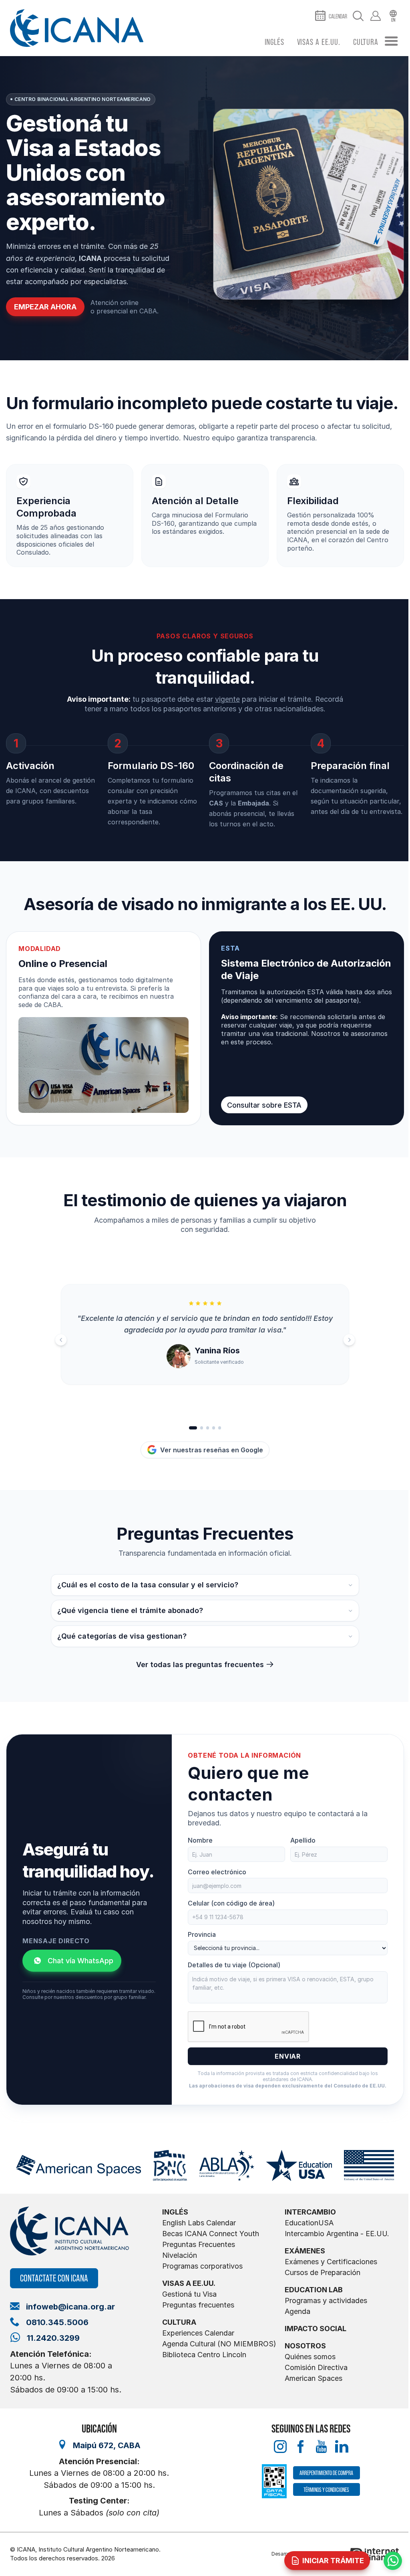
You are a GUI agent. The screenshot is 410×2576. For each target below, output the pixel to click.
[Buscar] (358, 16)
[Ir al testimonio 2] (202, 1428)
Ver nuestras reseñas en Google (212, 1450)
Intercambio (310, 2212)
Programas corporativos (202, 2266)
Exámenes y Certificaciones (331, 2262)
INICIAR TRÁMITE (333, 2561)
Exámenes (305, 2251)
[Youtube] (321, 2447)
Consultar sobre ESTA (264, 1105)
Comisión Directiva (316, 2367)
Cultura (366, 42)
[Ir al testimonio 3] (208, 1428)
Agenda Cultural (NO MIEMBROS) (219, 2344)
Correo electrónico (217, 1872)
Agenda (297, 2311)
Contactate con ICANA (54, 2278)
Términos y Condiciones (326, 2490)
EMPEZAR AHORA (45, 307)
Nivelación (180, 2255)
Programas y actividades (326, 2300)
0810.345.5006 (57, 2322)
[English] (393, 16)
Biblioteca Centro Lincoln (204, 2355)
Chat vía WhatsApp (80, 1961)
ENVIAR (288, 2056)
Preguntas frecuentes (198, 2305)
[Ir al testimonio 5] (220, 1428)
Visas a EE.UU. (319, 42)
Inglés (274, 42)
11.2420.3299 (53, 2338)
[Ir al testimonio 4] (214, 1428)
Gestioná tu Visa (189, 2294)
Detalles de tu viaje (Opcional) (234, 1965)
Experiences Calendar (198, 2333)
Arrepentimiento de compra (326, 2473)
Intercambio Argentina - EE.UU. (337, 2234)
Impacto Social (316, 2329)
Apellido (303, 1840)
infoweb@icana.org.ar (70, 2307)
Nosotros (305, 2346)
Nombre (200, 1840)
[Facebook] (300, 2447)
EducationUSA (309, 2223)
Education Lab (314, 2290)
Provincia (202, 1934)
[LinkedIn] (342, 2447)
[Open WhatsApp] (393, 2561)
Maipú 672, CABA (107, 2445)
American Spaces (314, 2378)
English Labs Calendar (199, 2223)
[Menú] (391, 42)
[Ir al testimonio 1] (193, 1428)
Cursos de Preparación (323, 2272)
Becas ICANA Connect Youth (211, 2234)
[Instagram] (280, 2447)
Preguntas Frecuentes (199, 2244)
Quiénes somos (310, 2357)
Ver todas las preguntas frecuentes (200, 1665)
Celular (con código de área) (231, 1903)
